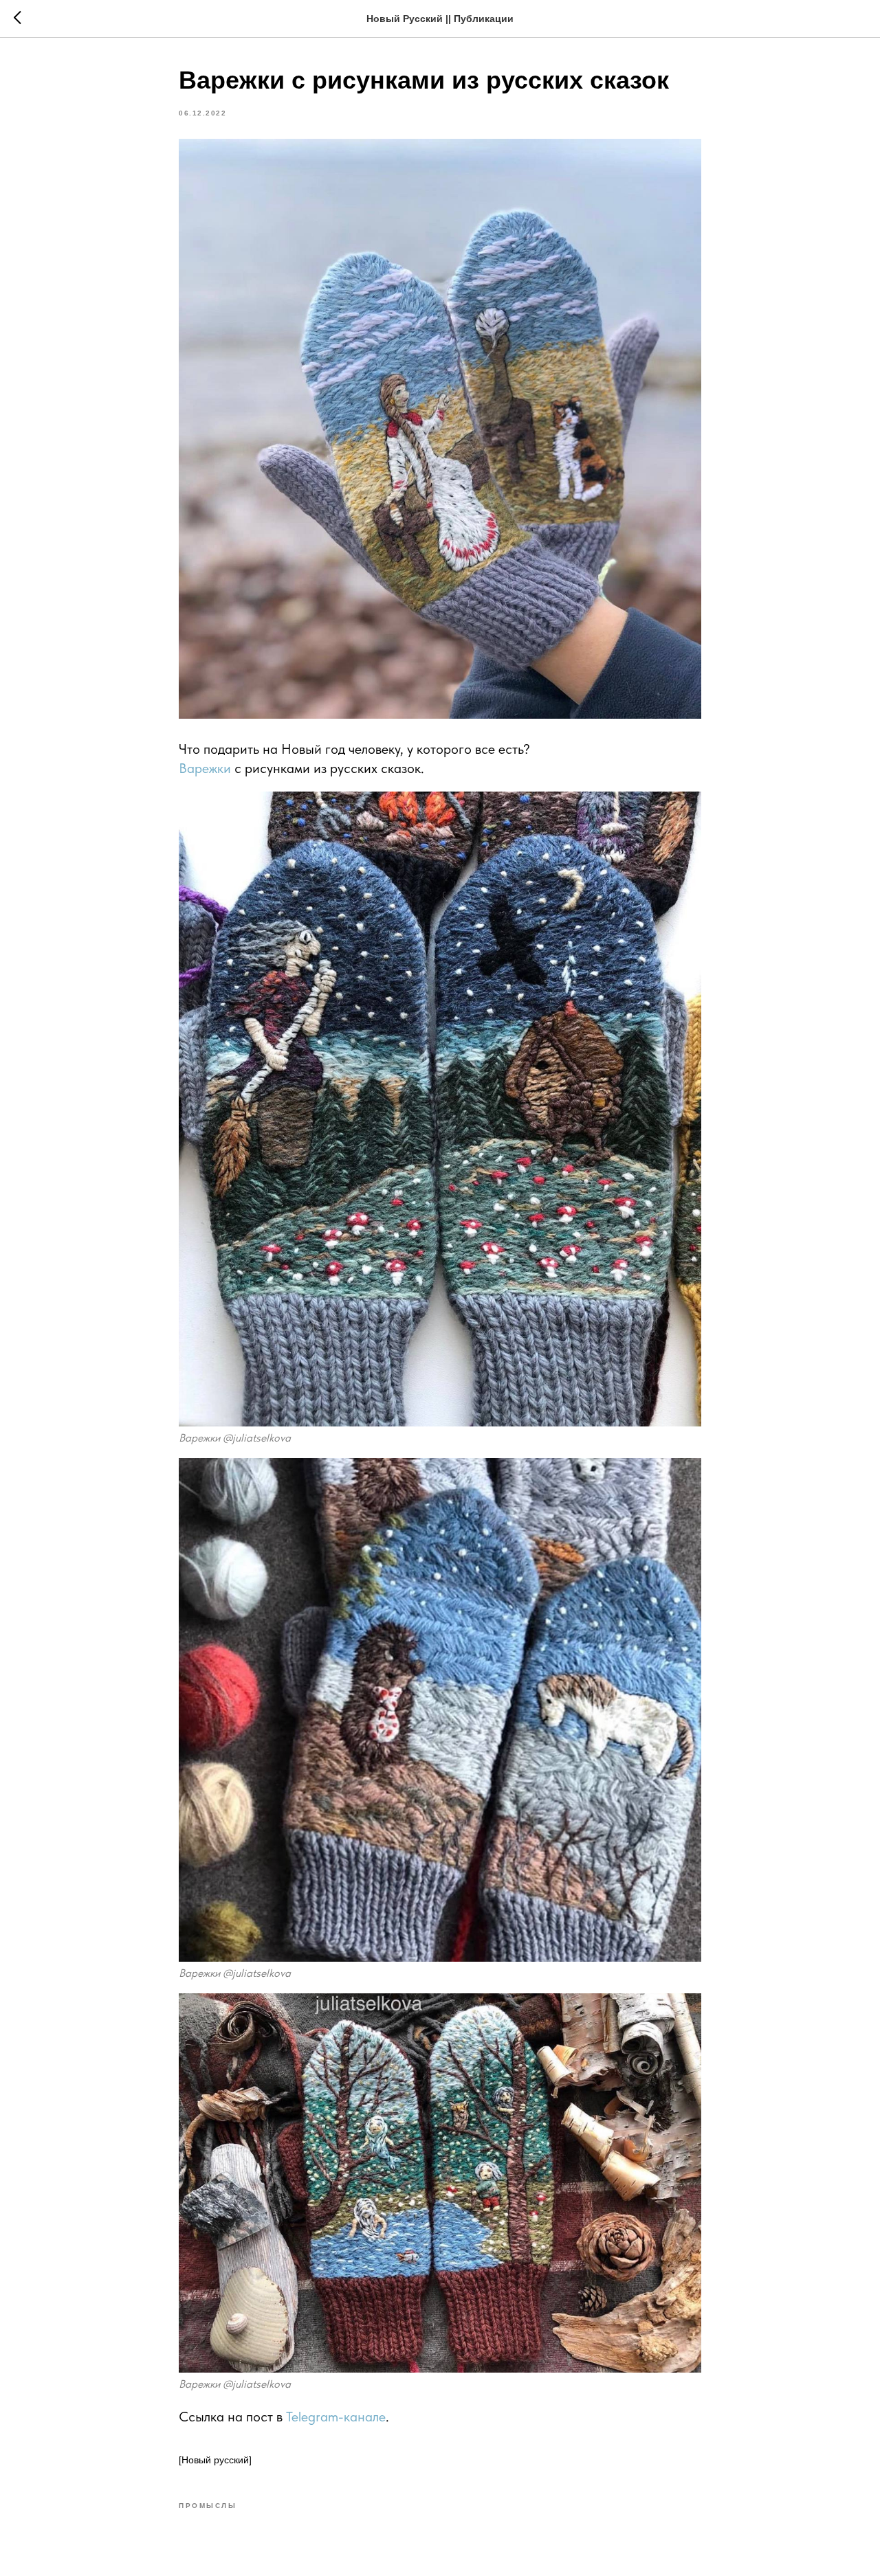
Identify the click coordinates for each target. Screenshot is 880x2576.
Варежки (205, 768)
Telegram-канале (336, 2417)
